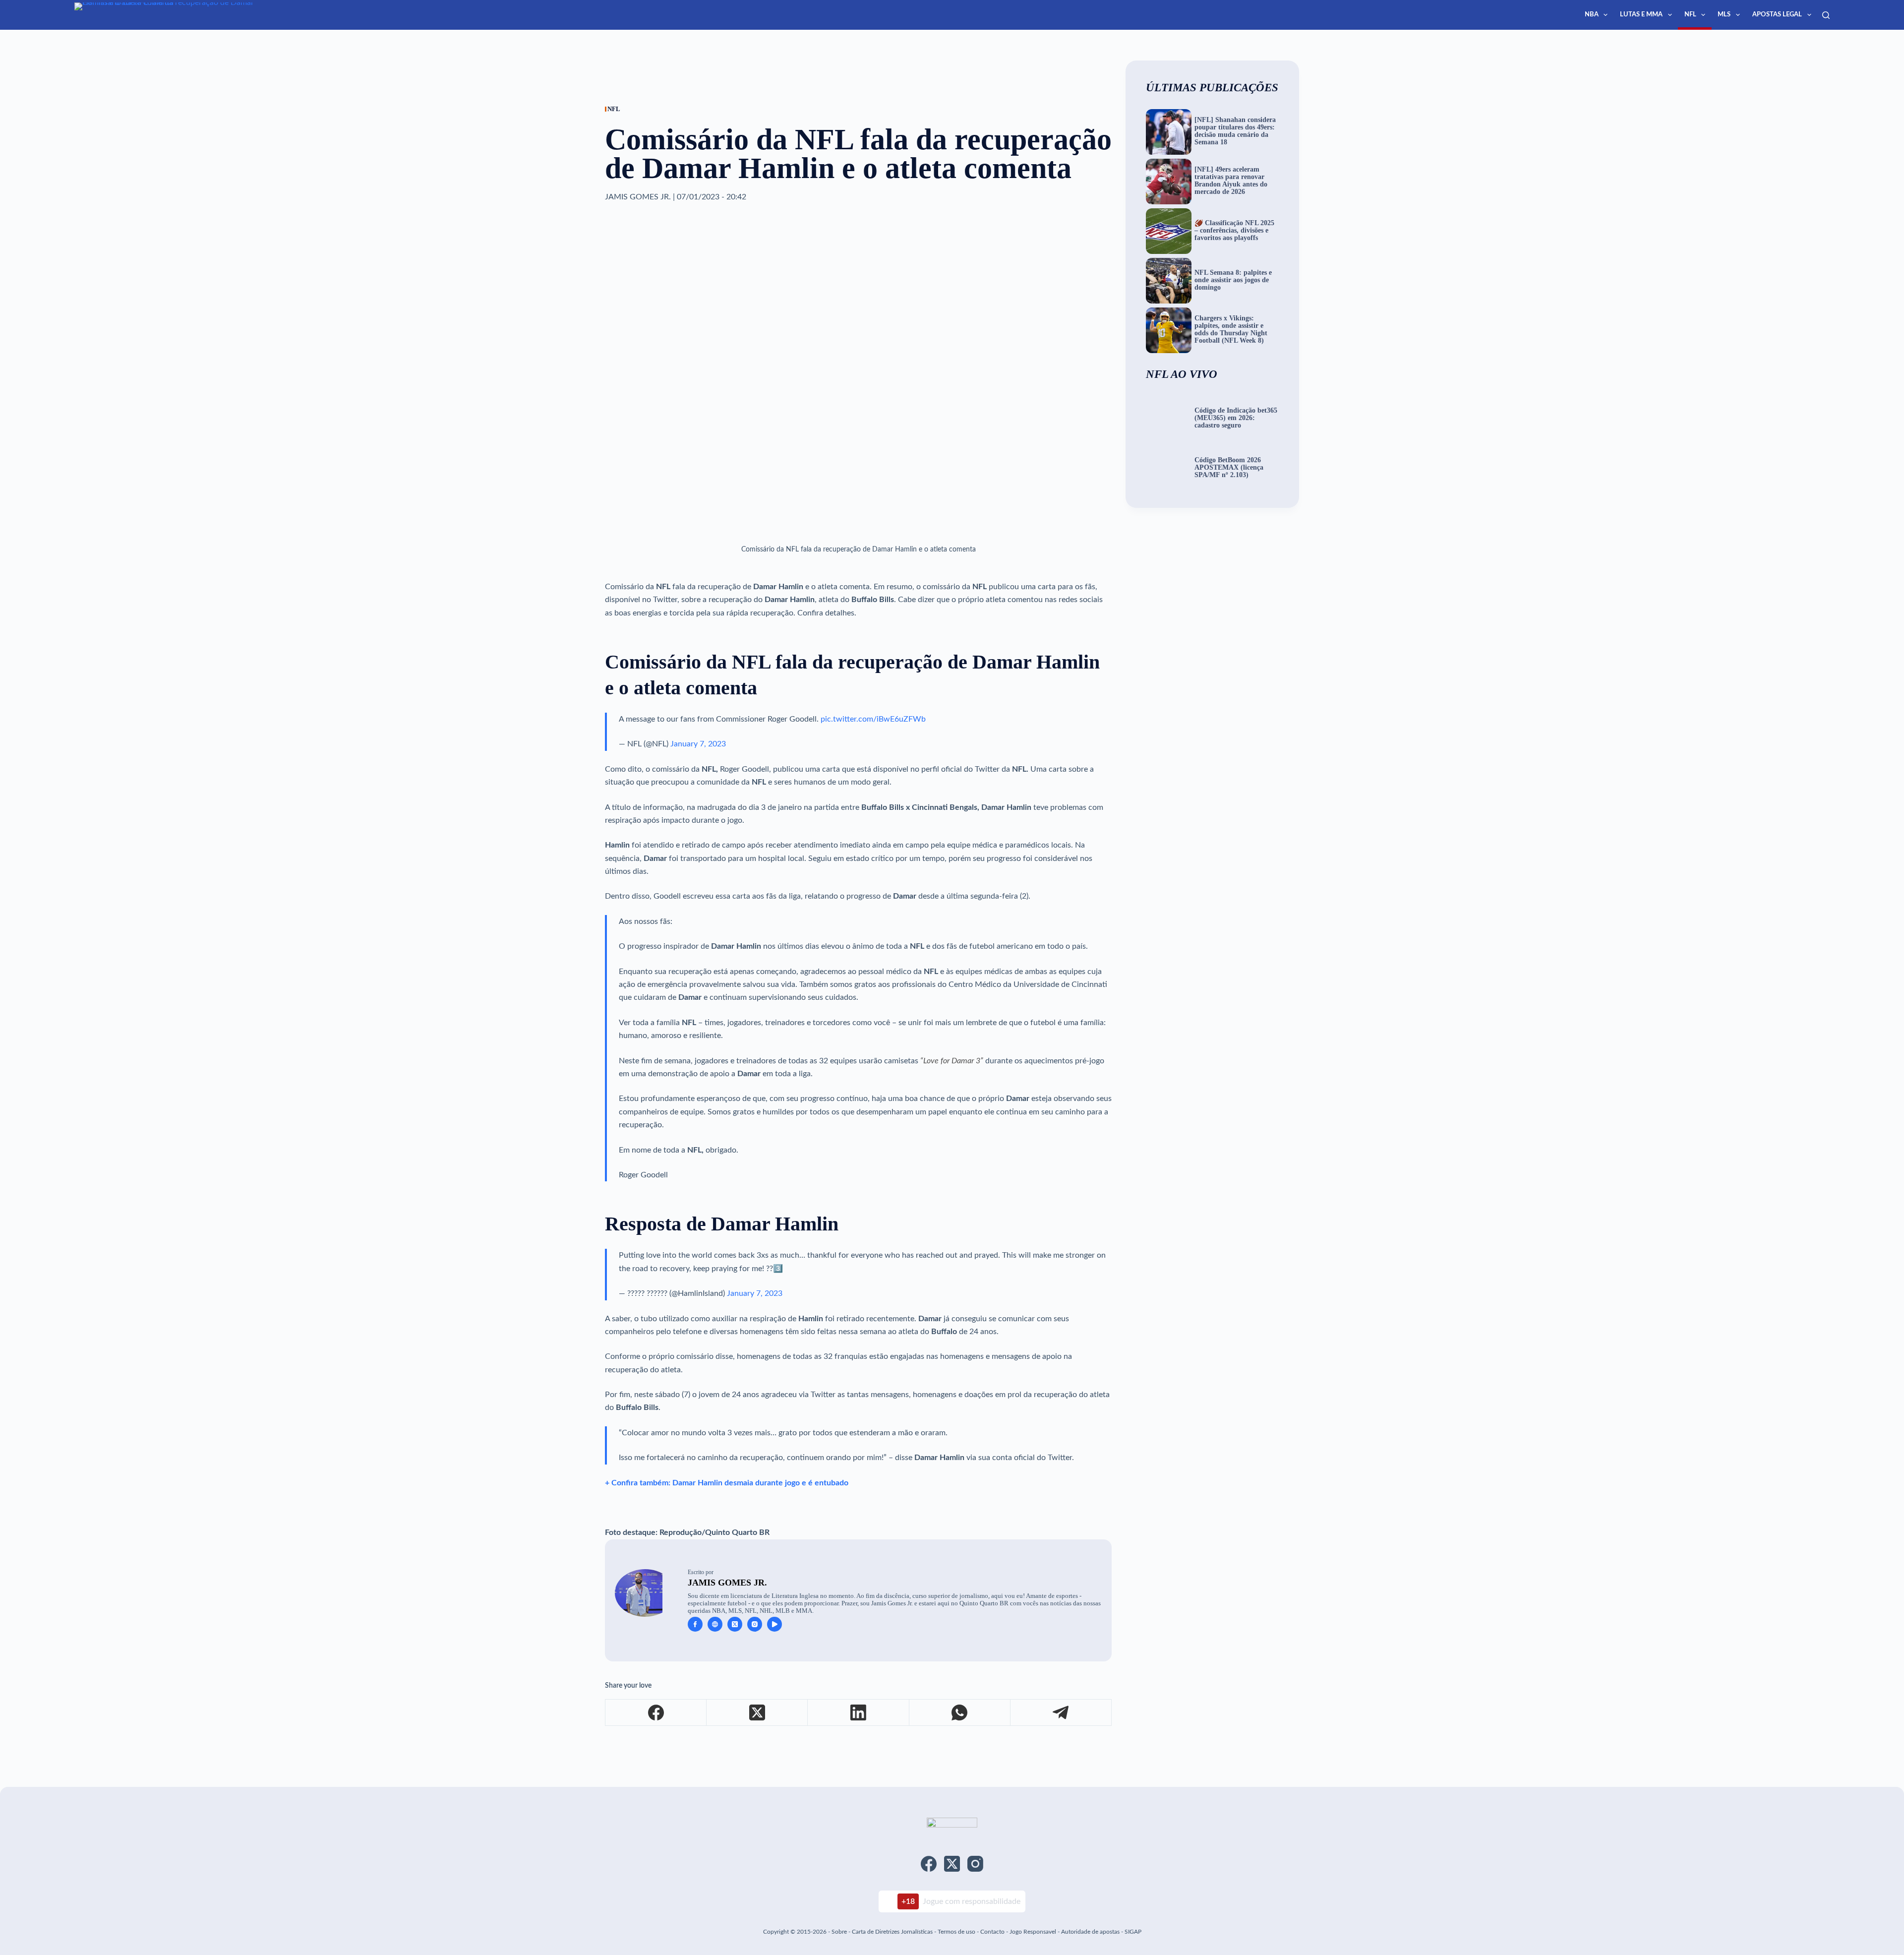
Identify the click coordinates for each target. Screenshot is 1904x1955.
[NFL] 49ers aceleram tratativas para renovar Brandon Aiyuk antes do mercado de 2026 (1231, 181)
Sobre (839, 1932)
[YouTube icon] (774, 1624)
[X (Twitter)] (757, 1713)
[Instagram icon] (755, 1624)
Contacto (992, 1932)
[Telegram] (1061, 1713)
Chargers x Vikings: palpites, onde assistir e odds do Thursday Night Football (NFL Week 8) (1231, 330)
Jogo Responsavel (1034, 1932)
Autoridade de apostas (1090, 1932)
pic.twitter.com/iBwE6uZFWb (873, 719)
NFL (1690, 15)
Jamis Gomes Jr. (727, 1583)
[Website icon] (715, 1624)
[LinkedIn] (858, 1713)
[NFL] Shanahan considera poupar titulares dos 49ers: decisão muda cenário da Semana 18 (1235, 131)
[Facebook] (656, 1713)
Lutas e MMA (1641, 15)
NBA (1592, 15)
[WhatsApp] (960, 1713)
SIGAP (1133, 1932)
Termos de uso (956, 1932)
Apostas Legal (1777, 15)
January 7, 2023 (698, 744)
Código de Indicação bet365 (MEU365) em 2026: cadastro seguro (1236, 418)
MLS (1724, 15)
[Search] (1826, 15)
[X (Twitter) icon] (735, 1624)
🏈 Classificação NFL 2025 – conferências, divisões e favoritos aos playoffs (1234, 231)
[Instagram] (975, 1864)
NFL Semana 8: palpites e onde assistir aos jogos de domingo (1233, 280)
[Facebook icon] (695, 1624)
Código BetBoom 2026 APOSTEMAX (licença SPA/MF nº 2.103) (1229, 468)
